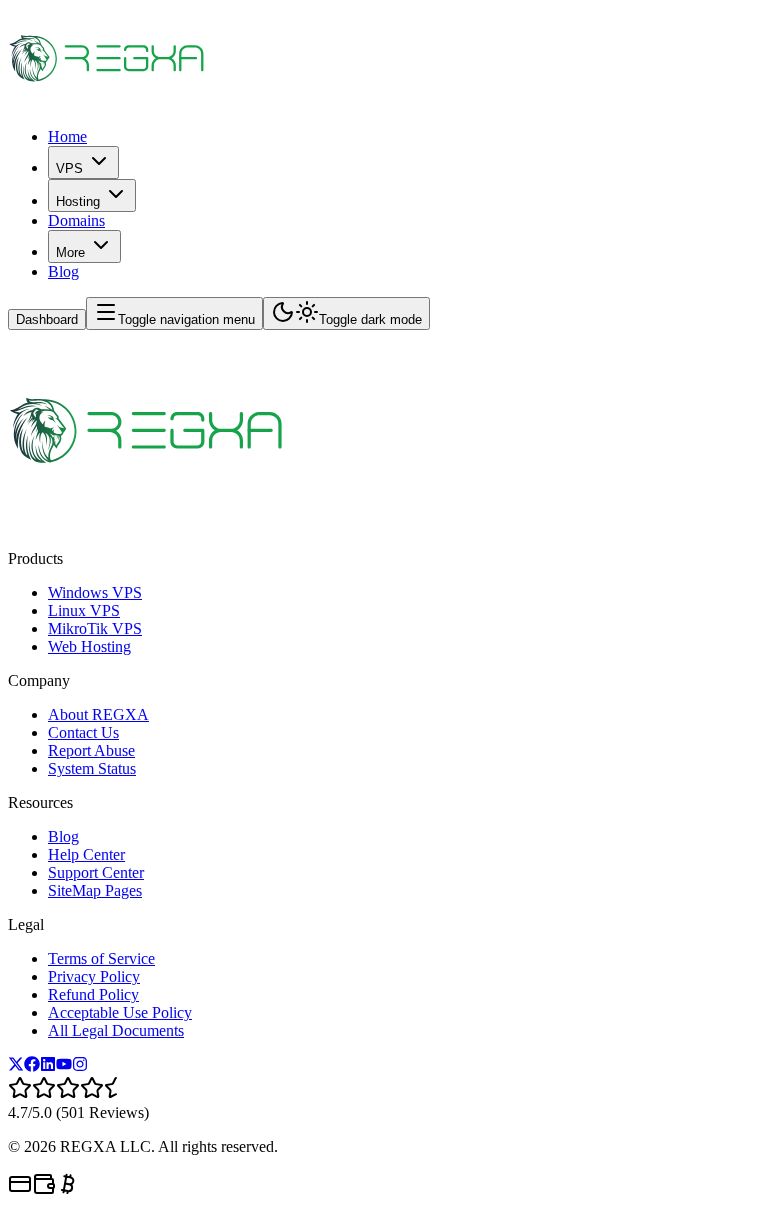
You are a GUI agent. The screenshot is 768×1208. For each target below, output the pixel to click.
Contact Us (83, 732)
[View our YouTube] (64, 1066)
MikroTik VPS (95, 628)
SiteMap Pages (95, 890)
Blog (63, 271)
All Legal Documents (116, 1030)
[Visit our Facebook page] (32, 1066)
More (70, 252)
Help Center (86, 854)
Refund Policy (93, 994)
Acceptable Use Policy (120, 1012)
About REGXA (98, 714)
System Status (92, 768)
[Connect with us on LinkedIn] (48, 1066)
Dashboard (47, 319)
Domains (76, 220)
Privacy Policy (94, 976)
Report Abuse (91, 750)
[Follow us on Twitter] (16, 1066)
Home (67, 136)
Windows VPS (95, 592)
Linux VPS (84, 610)
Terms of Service (101, 958)
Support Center (96, 872)
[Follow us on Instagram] (80, 1066)
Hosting (78, 201)
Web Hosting (89, 646)
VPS (69, 168)
